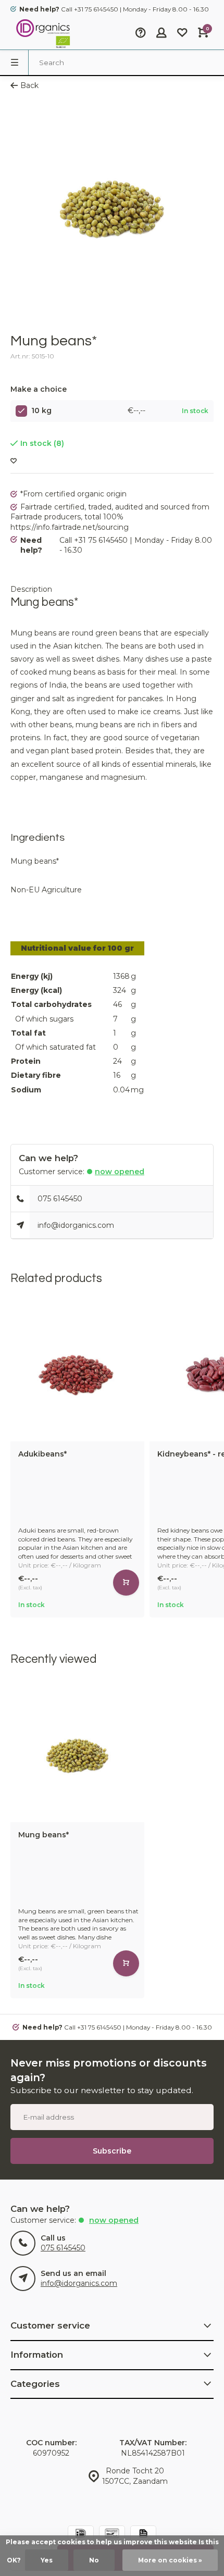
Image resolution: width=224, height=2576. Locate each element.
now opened (120, 1172)
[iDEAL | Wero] (81, 2535)
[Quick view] (126, 1583)
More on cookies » (170, 2560)
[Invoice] (143, 2535)
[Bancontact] (112, 2535)
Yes (47, 2560)
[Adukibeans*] (77, 1374)
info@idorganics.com (76, 1225)
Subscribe (112, 2151)
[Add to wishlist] (14, 461)
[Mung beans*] (77, 1755)
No (94, 2560)
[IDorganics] (42, 34)
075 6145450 (60, 1199)
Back (29, 85)
